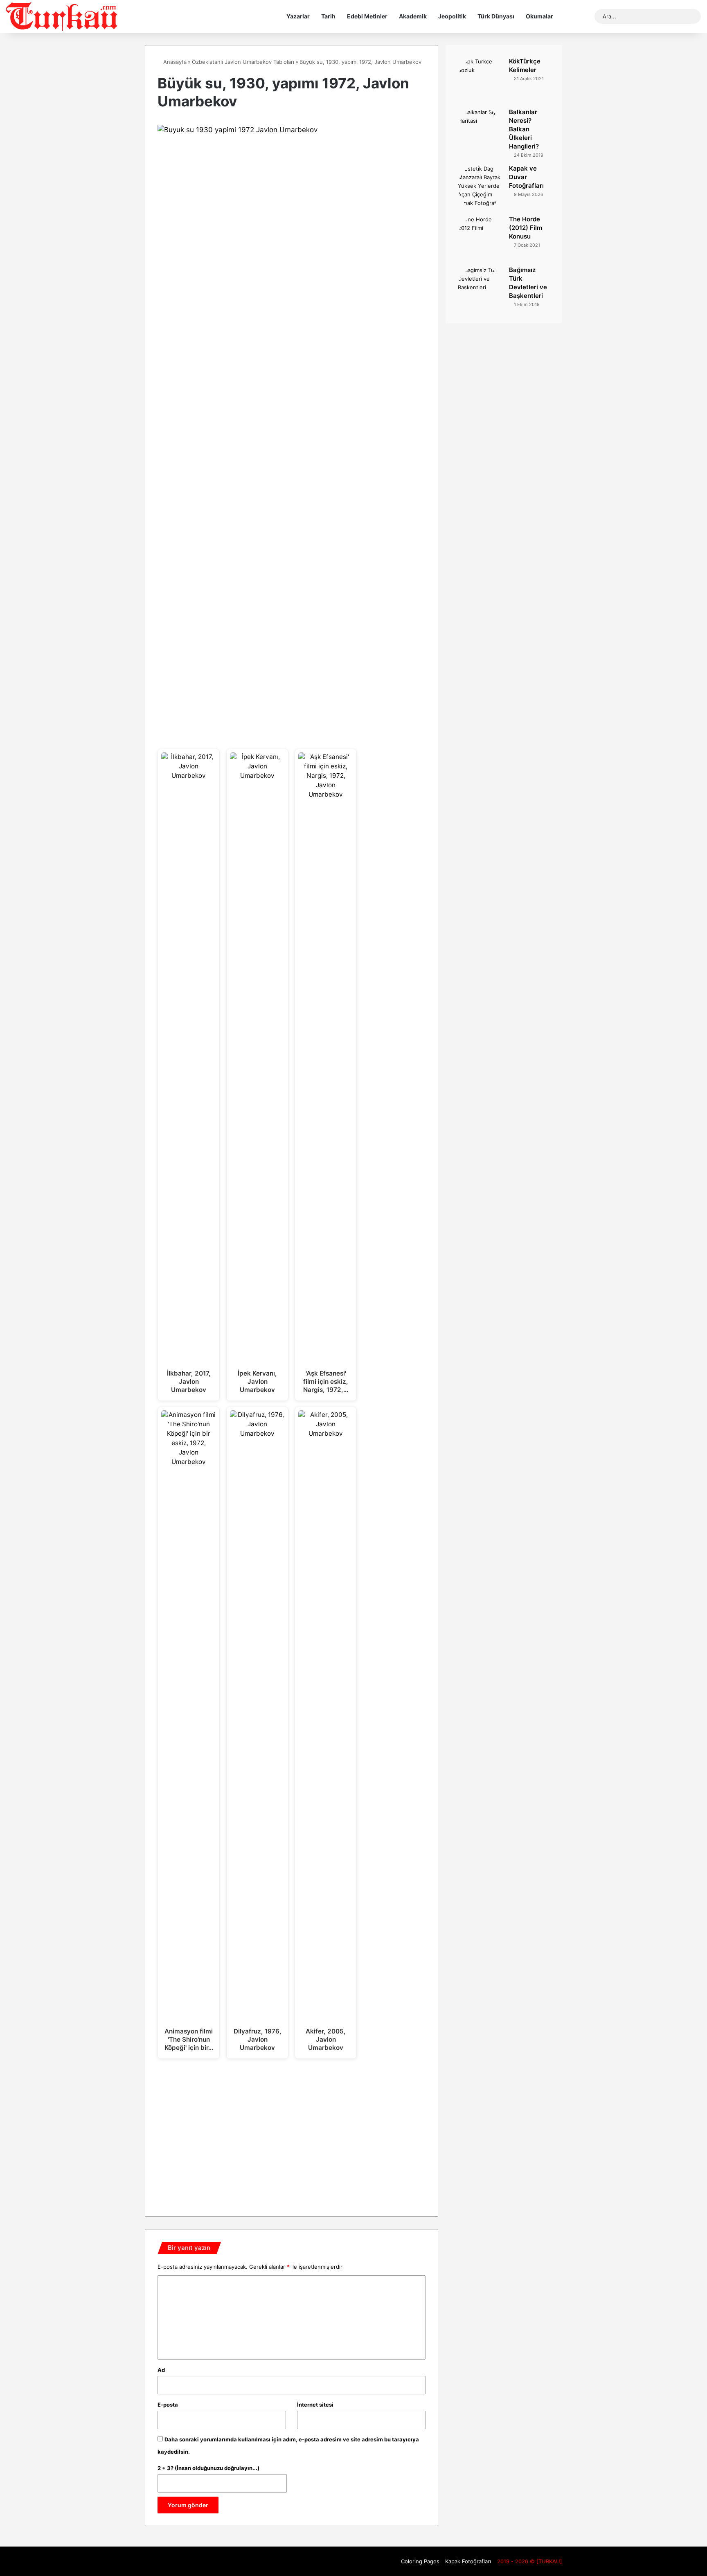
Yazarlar (298, 16)
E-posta (168, 2405)
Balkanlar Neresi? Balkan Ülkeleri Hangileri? (524, 129)
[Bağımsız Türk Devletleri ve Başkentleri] (480, 288)
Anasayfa (174, 62)
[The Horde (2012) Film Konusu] (480, 238)
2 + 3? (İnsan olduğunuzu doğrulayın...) (208, 2468)
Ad (161, 2370)
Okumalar (539, 16)
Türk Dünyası (496, 16)
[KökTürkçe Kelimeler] (480, 80)
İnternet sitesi (315, 2405)
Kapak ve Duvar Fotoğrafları (526, 177)
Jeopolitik (452, 16)
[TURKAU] (62, 16)
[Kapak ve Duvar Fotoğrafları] (480, 187)
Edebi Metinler (367, 16)
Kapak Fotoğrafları (468, 2561)
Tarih (328, 16)
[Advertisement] (292, 2135)
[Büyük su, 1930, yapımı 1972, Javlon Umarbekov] (292, 130)
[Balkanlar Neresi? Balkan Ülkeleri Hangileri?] (480, 131)
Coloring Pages (420, 2561)
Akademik (413, 16)
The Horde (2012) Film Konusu (526, 228)
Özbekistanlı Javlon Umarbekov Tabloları (243, 62)
